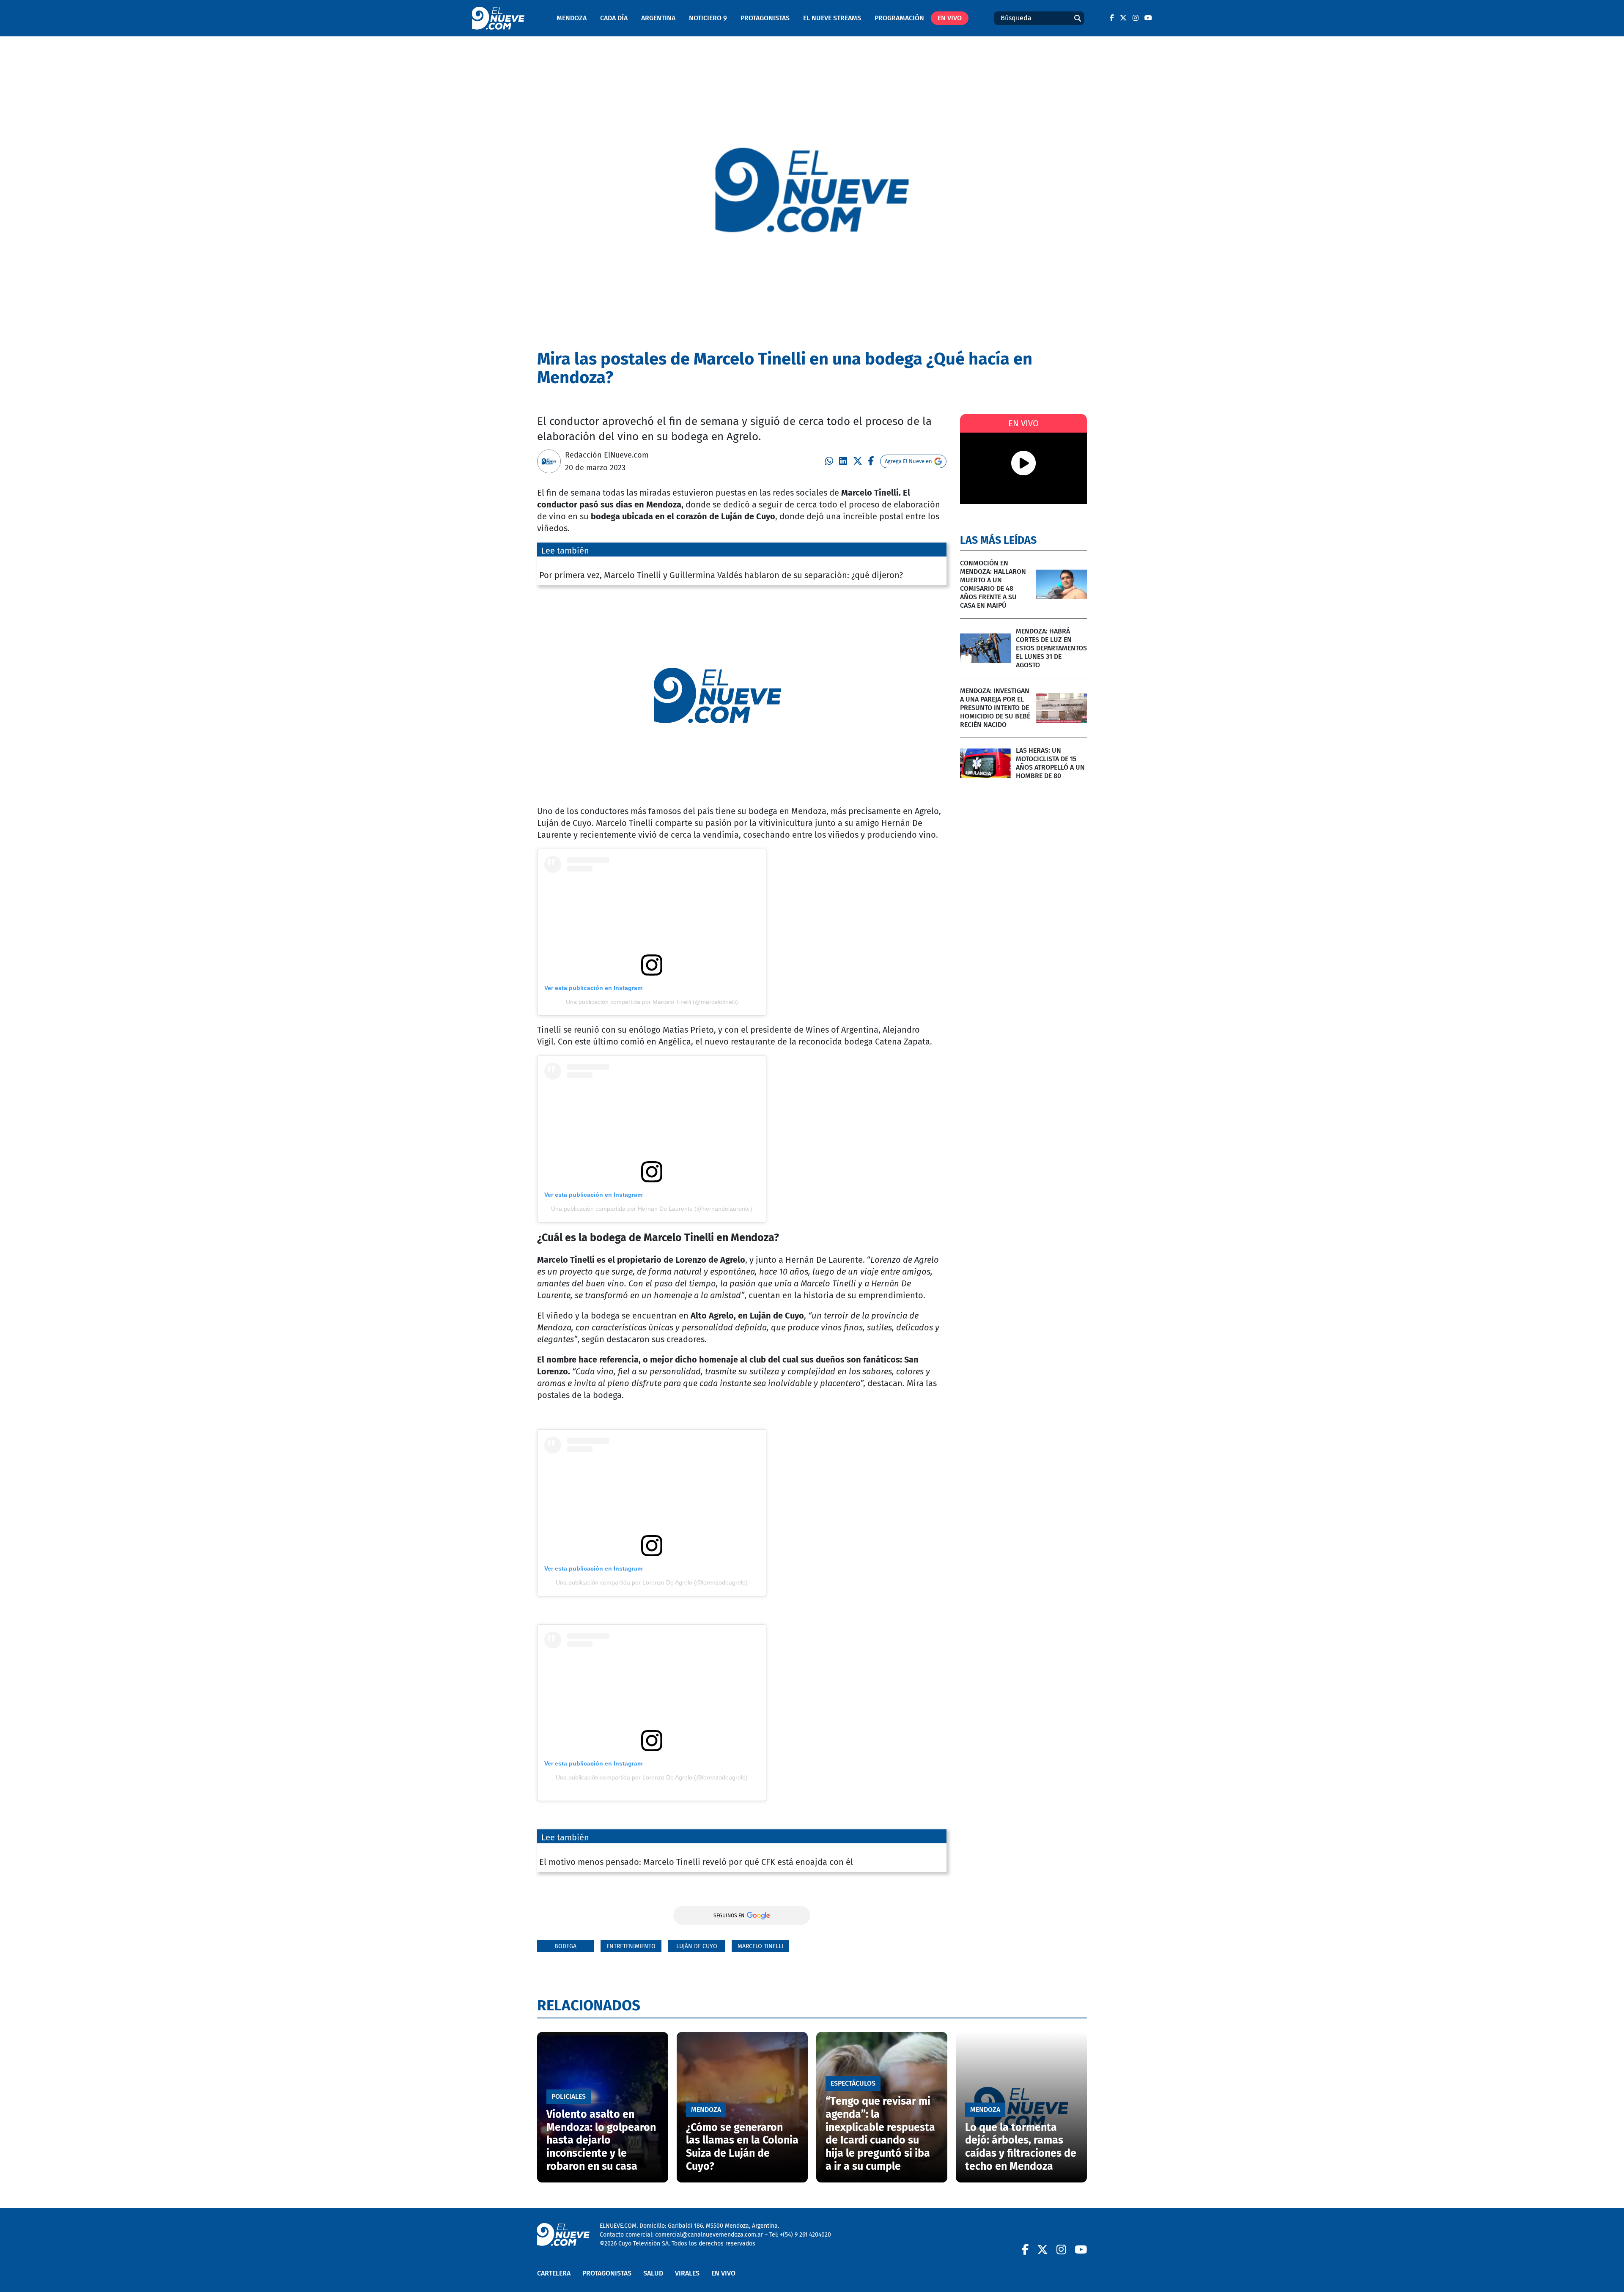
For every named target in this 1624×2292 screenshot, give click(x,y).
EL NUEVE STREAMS (832, 18)
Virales (687, 2273)
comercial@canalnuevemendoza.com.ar (709, 2235)
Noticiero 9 (708, 18)
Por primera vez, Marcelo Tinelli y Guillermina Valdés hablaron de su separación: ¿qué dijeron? (721, 575)
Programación (899, 18)
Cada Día (614, 18)
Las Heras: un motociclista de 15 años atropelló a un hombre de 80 (1050, 763)
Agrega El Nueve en (908, 461)
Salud (653, 2273)
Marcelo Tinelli (760, 1946)
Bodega (565, 1946)
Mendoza (572, 18)
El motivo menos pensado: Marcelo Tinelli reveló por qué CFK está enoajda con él (696, 1862)
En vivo (950, 18)
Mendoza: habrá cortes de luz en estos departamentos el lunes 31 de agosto (1051, 648)
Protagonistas (765, 18)
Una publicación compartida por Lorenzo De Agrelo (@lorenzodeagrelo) (652, 1582)
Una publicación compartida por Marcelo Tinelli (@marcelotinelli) (652, 1002)
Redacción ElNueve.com (607, 455)
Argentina (658, 18)
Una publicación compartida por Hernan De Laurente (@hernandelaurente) (652, 1209)
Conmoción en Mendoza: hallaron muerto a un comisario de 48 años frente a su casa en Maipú (993, 584)
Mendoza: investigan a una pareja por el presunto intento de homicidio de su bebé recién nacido (995, 708)
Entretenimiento (631, 1946)
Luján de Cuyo (697, 1946)
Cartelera (554, 2273)
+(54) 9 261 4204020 (805, 2235)
